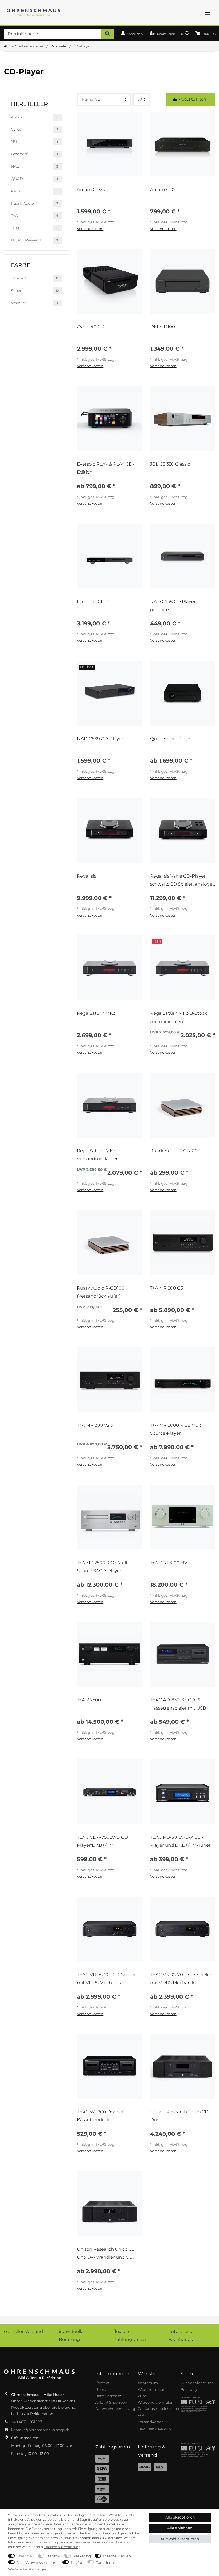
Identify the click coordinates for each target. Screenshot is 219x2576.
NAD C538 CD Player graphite (173, 605)
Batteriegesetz (108, 2396)
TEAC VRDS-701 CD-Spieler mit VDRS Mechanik (106, 1979)
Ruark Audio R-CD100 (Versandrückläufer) (101, 1292)
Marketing (82, 2556)
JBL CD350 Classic (170, 464)
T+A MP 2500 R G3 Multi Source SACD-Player (103, 1567)
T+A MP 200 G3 (167, 1288)
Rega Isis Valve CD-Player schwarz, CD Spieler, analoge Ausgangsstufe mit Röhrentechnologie (181, 880)
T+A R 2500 (89, 1700)
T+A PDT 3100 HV (169, 1563)
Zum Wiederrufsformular (155, 2399)
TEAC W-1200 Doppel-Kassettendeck (101, 2116)
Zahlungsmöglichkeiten (159, 2409)
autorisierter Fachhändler (182, 2335)
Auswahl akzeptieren (180, 2539)
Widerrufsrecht (151, 2389)
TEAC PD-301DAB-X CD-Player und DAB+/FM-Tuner (180, 1841)
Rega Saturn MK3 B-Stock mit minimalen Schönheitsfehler (179, 1017)
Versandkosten (90, 229)
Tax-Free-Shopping (155, 2428)
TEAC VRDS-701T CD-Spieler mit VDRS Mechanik (181, 1979)
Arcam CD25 (91, 189)
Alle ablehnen (180, 2528)
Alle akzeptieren (180, 2517)
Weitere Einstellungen (28, 2569)
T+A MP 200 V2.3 (95, 1425)
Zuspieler (59, 46)
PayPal (77, 2563)
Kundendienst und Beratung (197, 2386)
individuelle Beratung (71, 2335)
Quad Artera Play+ (170, 739)
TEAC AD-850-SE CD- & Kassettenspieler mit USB (178, 1704)
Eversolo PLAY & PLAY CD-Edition (105, 468)
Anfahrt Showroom (112, 2402)
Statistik (53, 2556)
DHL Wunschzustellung (38, 2563)
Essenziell (25, 2556)
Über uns (103, 2389)
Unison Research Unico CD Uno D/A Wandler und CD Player (106, 2253)
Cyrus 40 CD (91, 327)
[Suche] (107, 34)
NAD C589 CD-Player (100, 739)
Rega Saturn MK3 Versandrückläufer (97, 1155)
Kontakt (102, 2383)
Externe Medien (117, 2556)
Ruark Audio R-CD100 (174, 1151)
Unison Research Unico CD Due (179, 2116)
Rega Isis (87, 876)
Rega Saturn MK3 (96, 1013)
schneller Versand (24, 2331)
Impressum (148, 2383)
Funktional (105, 2563)
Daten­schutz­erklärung (62, 2547)
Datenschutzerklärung (115, 2409)
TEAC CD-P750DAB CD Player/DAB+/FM (102, 1841)
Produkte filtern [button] (192, 99)
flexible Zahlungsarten (130, 2335)
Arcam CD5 (163, 189)
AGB (142, 2415)
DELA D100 (163, 327)
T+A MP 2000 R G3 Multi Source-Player (176, 1429)
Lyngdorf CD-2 (93, 601)
